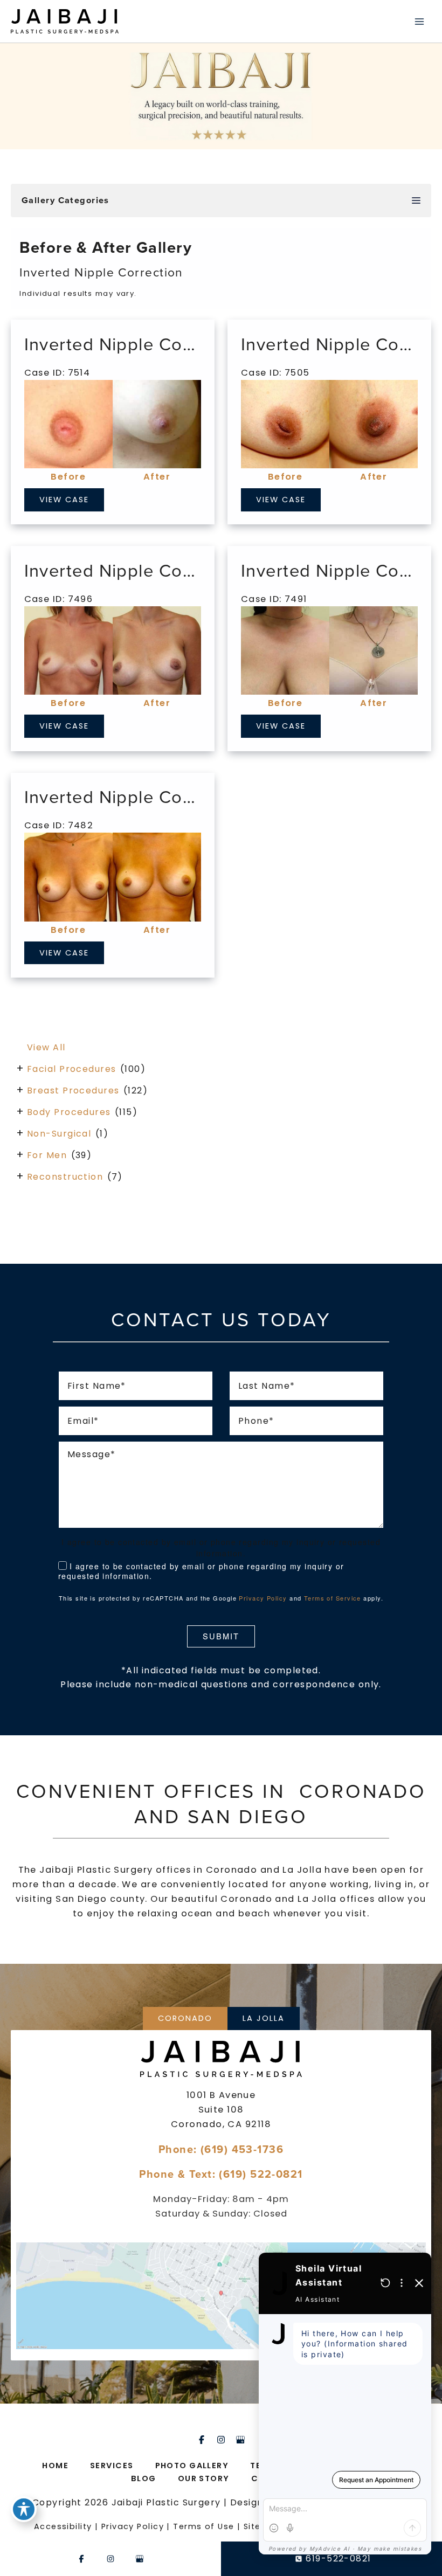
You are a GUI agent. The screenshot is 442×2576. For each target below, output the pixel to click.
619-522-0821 (338, 2558)
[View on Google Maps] (221, 2296)
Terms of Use (203, 2526)
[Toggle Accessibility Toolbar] (24, 2509)
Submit (221, 1636)
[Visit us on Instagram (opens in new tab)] (221, 2440)
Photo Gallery (192, 2466)
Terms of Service (333, 1598)
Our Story (204, 2478)
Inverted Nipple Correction (136, 344)
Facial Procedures (71, 1069)
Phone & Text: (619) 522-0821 (221, 2174)
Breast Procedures (73, 1090)
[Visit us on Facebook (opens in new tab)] (202, 2440)
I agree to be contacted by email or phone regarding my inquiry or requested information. (201, 1571)
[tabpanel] (221, 2196)
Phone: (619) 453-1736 (221, 2149)
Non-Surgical (59, 1134)
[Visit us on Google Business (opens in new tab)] (240, 2440)
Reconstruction (65, 1177)
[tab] (185, 2018)
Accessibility (63, 2526)
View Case (64, 500)
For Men (47, 1155)
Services (112, 2466)
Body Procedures (69, 1112)
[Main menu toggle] (419, 21)
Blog (144, 2478)
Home (55, 2466)
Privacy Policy (263, 1598)
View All (46, 1047)
